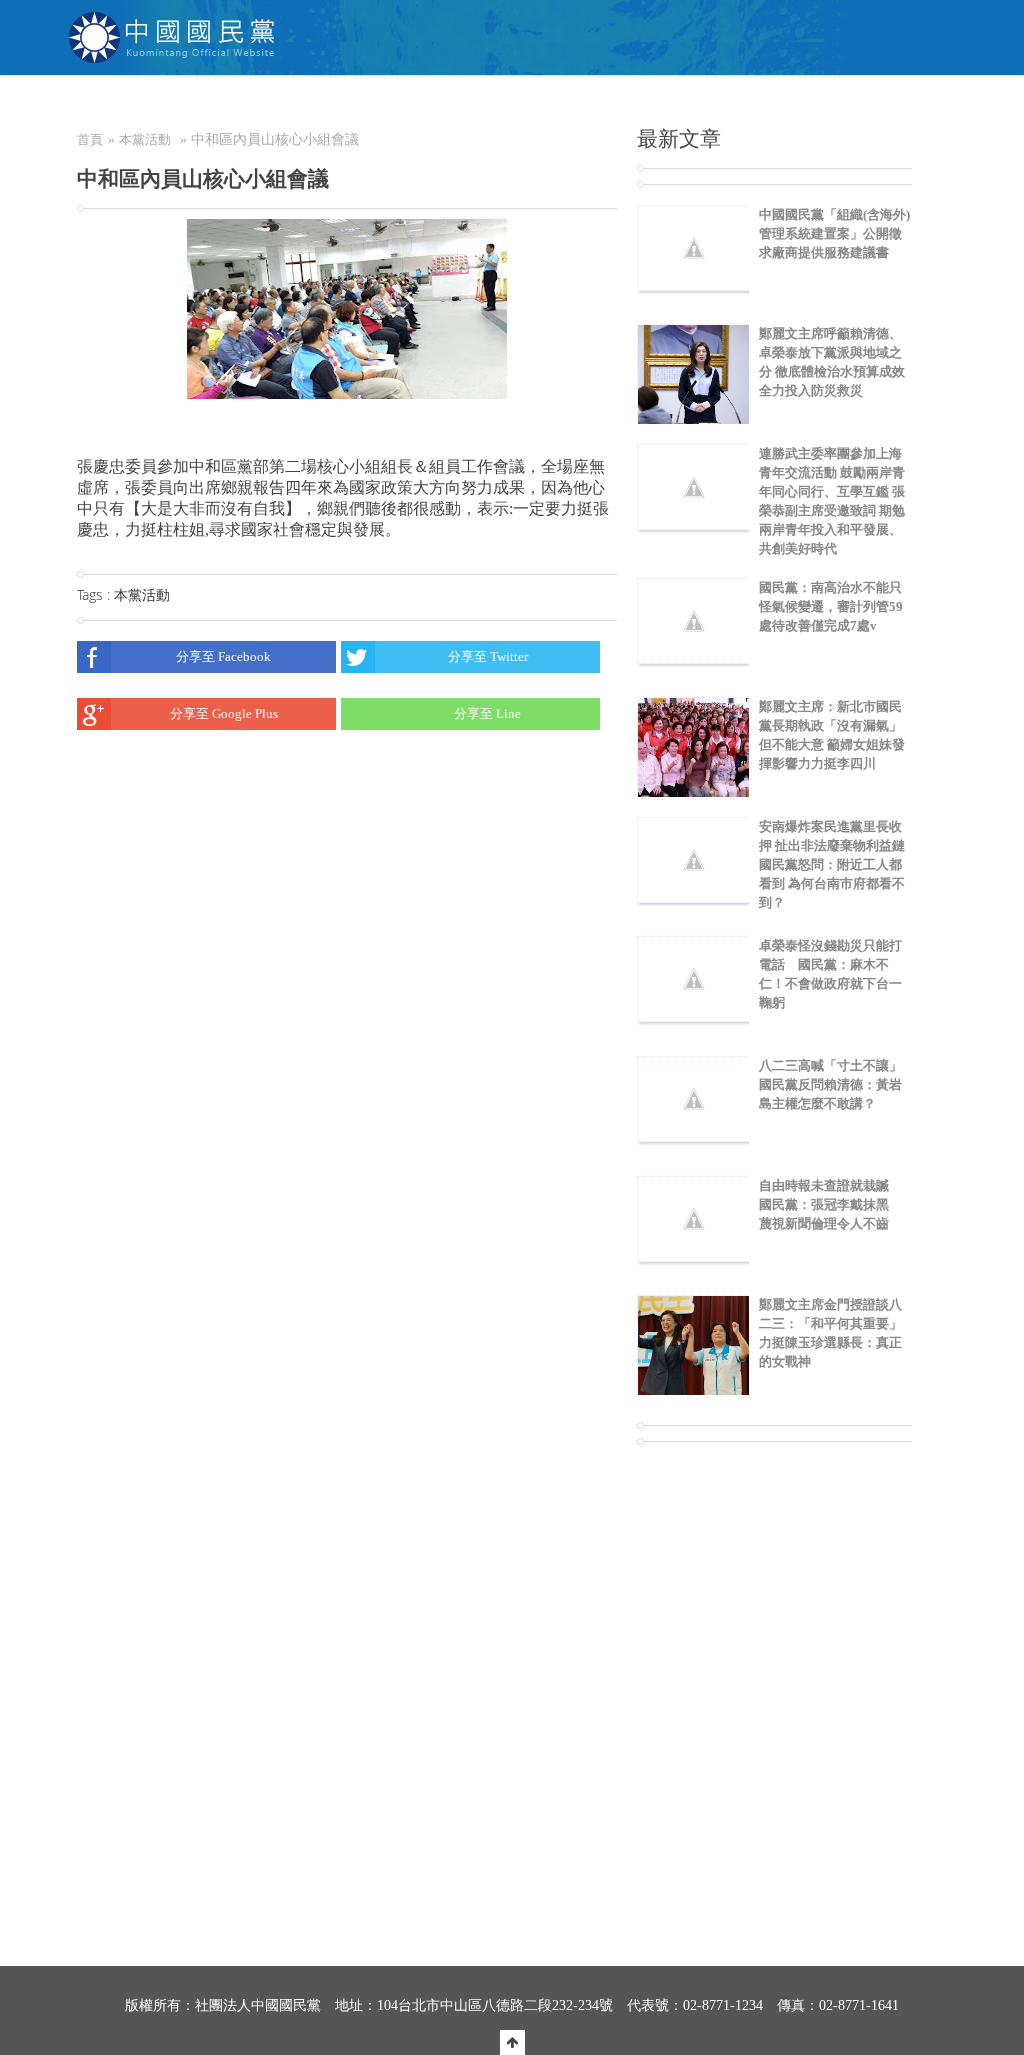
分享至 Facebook (223, 656)
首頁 (90, 139)
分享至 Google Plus (224, 713)
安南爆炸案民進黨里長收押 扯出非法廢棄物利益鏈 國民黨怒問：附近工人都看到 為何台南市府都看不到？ (838, 864)
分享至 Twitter (488, 656)
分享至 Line (487, 713)
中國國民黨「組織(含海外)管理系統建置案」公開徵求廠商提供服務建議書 (834, 233)
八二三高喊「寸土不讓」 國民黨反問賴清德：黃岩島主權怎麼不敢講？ (837, 1084)
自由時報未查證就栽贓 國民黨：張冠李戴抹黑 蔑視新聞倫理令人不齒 (830, 1204)
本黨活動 (145, 139)
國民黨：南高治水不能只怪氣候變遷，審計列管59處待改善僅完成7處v (831, 606)
